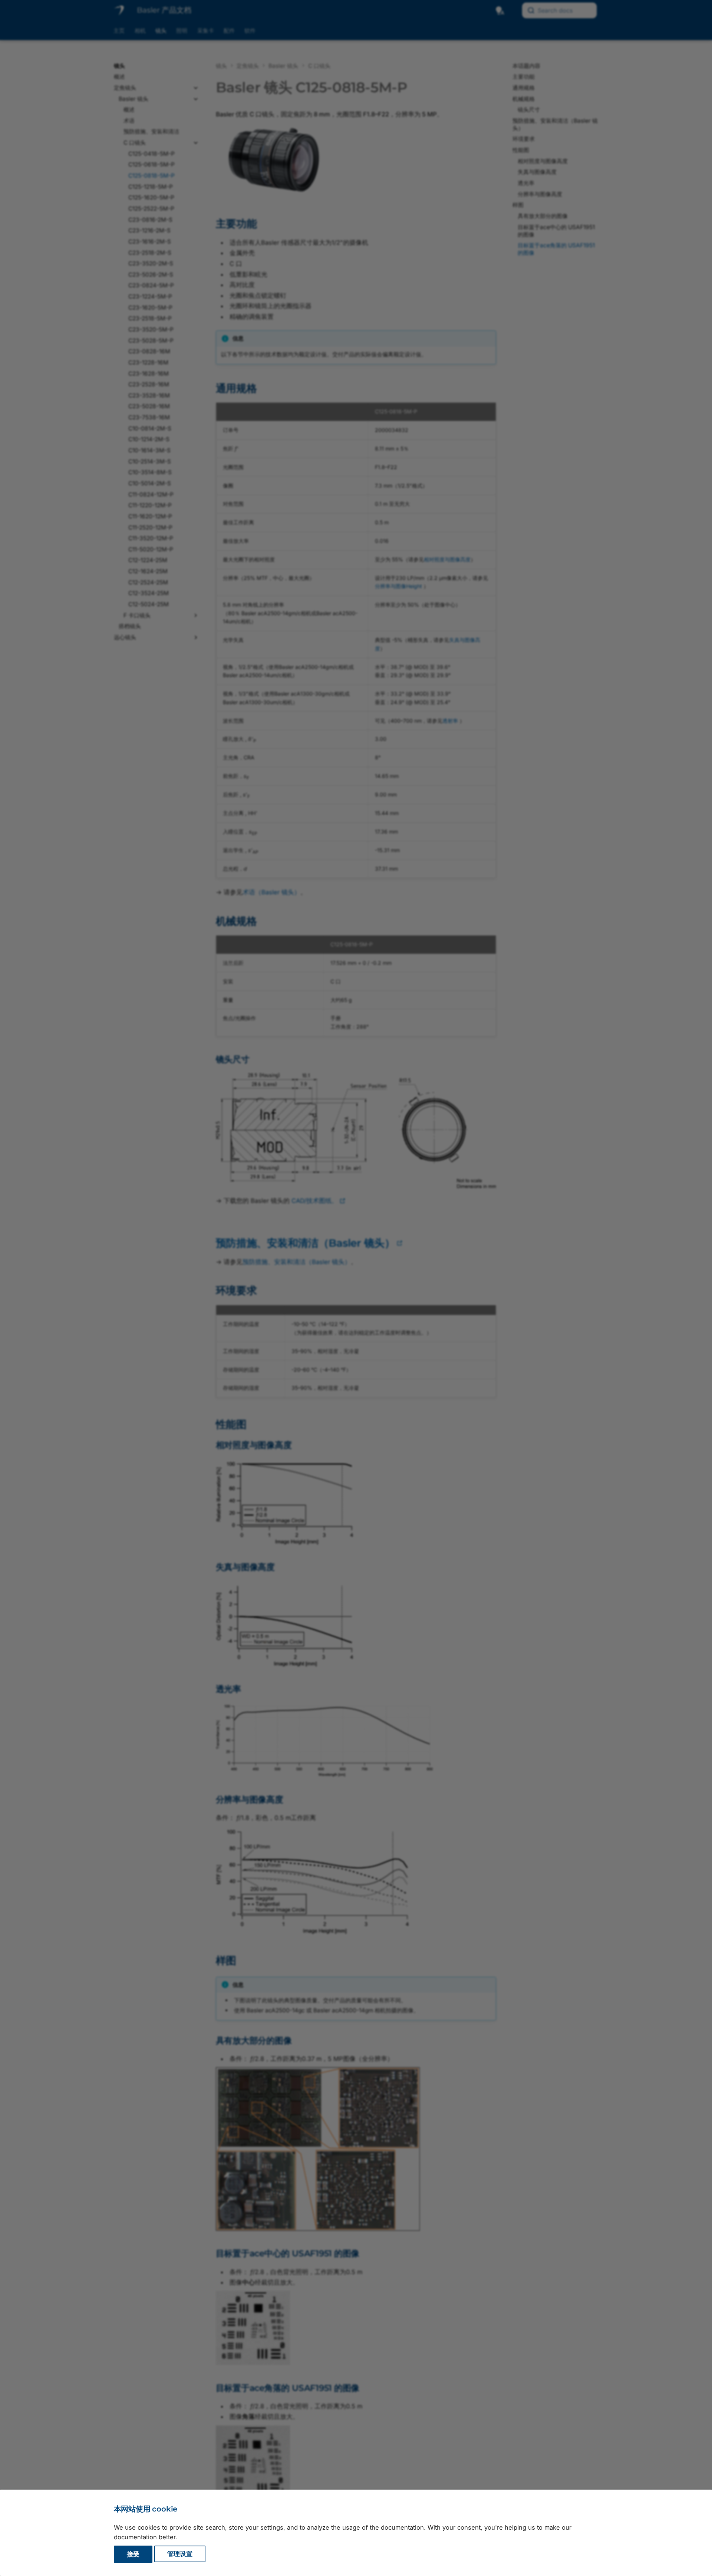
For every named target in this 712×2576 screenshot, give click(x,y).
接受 (133, 2554)
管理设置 (180, 2554)
